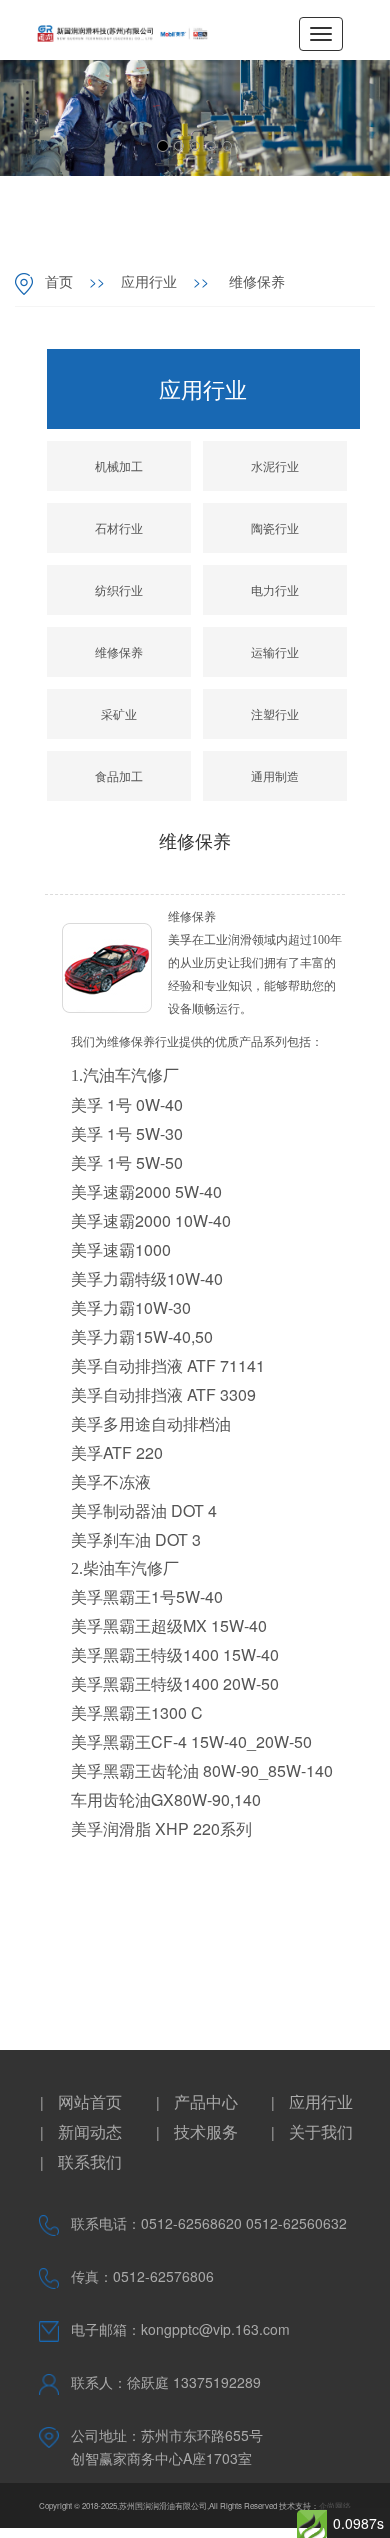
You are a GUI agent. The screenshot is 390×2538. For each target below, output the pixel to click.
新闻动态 (90, 2131)
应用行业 (149, 281)
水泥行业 (275, 465)
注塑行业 (275, 713)
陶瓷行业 (275, 527)
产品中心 (206, 2101)
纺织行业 (119, 589)
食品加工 (119, 775)
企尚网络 (335, 2505)
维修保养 (255, 281)
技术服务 (206, 2131)
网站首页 (90, 2101)
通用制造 (275, 775)
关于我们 (321, 2131)
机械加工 (119, 465)
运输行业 (275, 651)
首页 (59, 281)
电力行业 (275, 589)
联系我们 (90, 2161)
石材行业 (119, 527)
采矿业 (119, 713)
